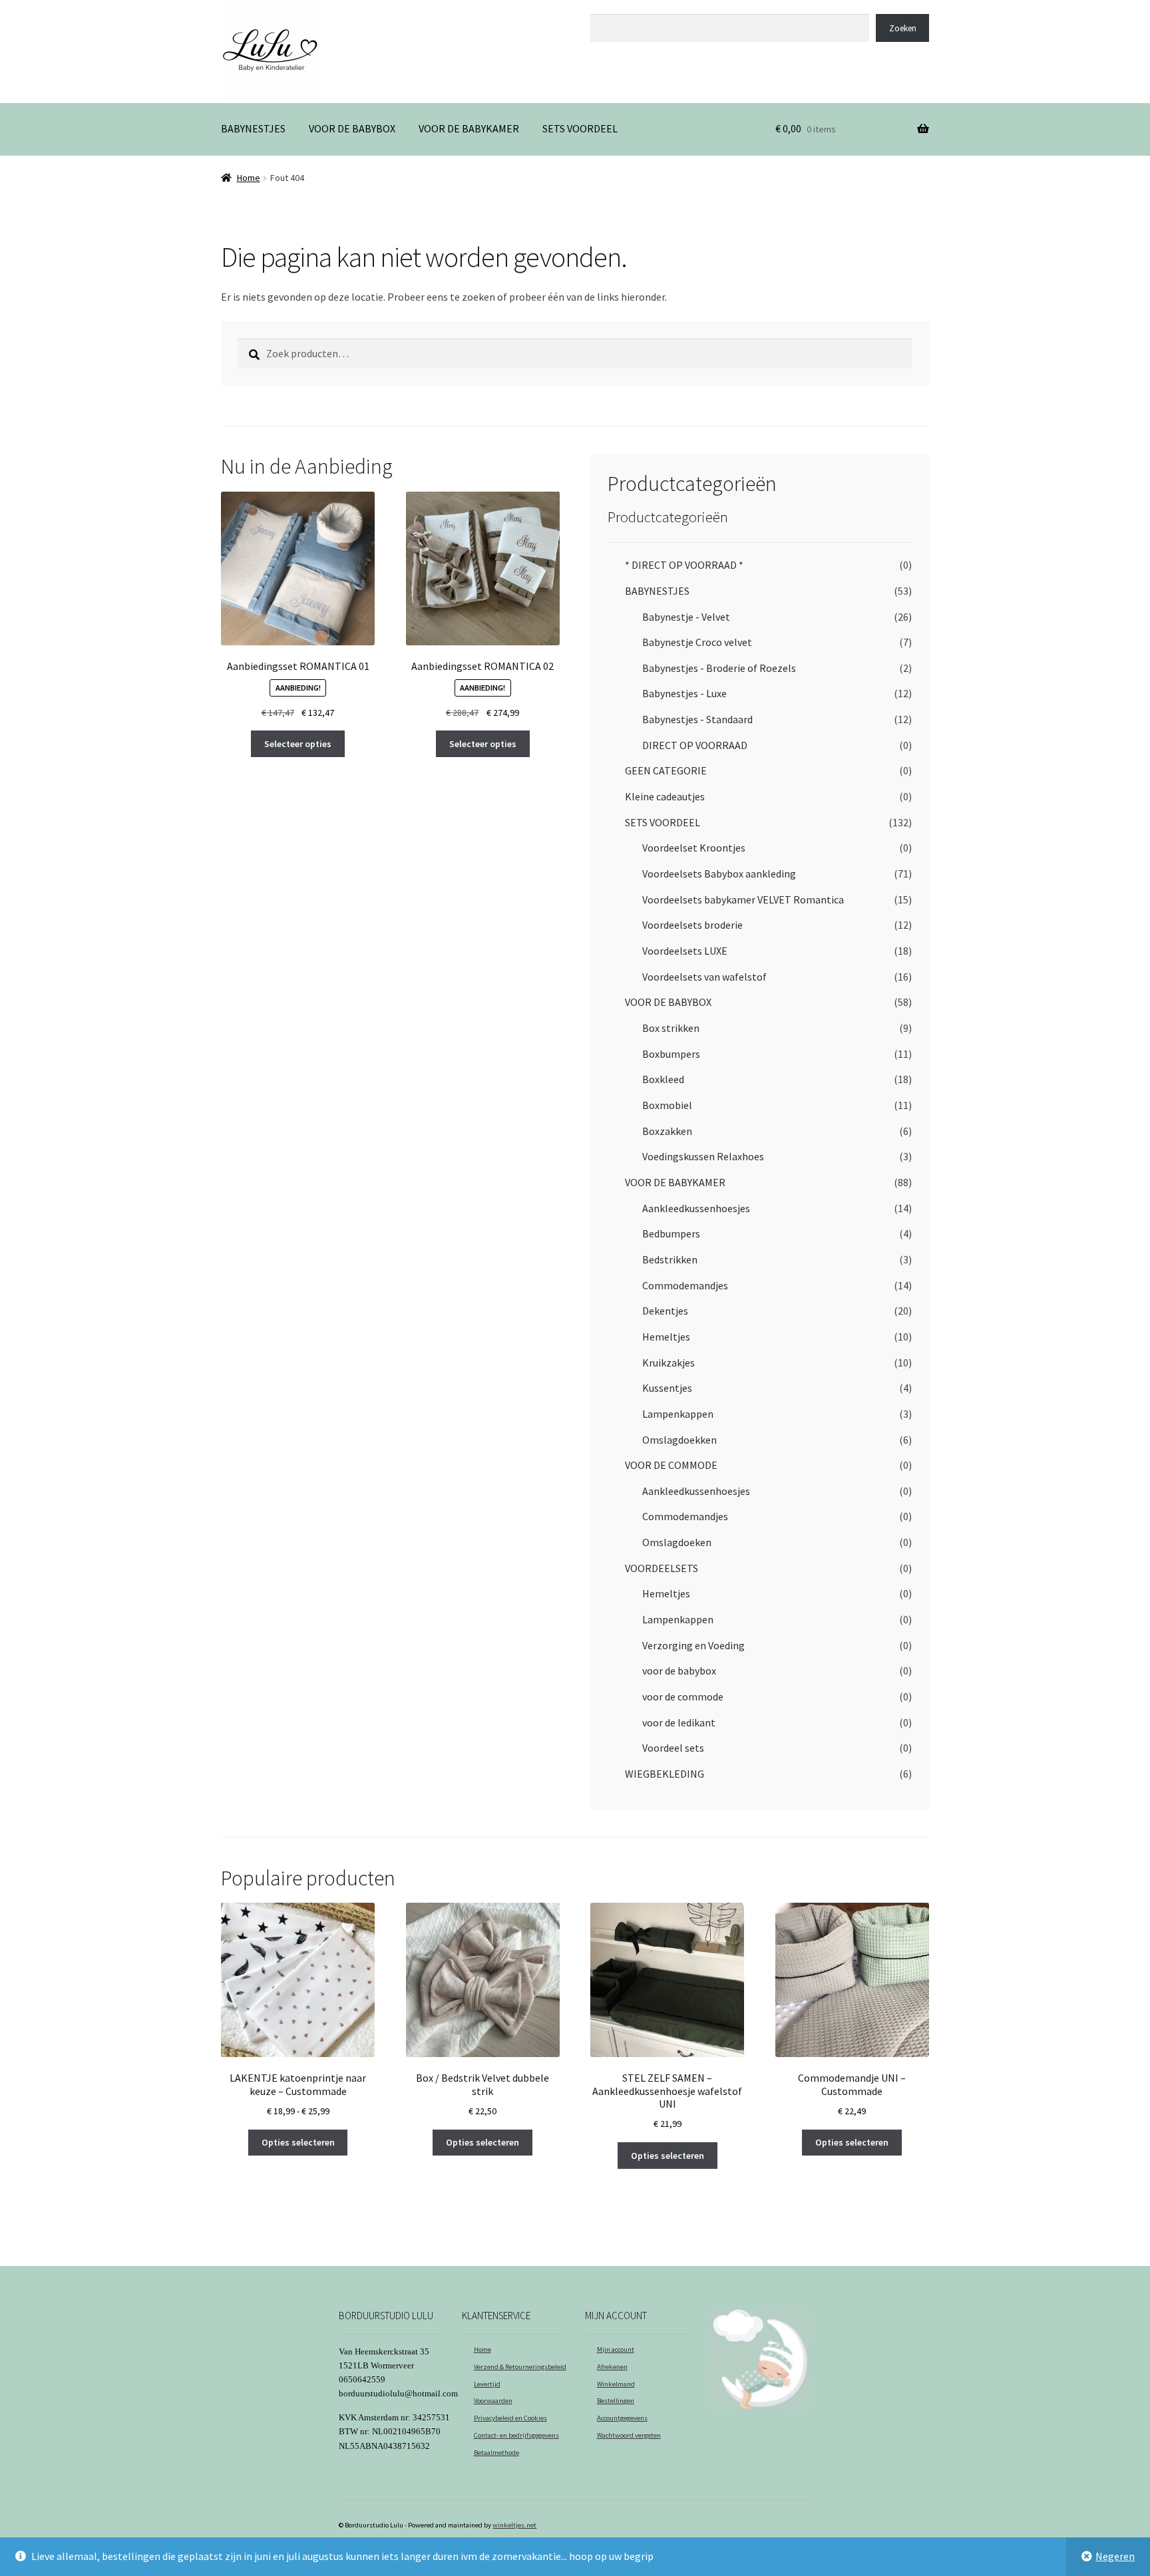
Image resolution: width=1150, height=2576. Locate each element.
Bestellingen (616, 2401)
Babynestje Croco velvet (697, 642)
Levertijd (487, 2384)
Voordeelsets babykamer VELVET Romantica (743, 899)
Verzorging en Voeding (693, 1645)
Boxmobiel (667, 1105)
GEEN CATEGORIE (666, 770)
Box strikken (671, 1028)
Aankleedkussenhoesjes (696, 1208)
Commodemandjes (685, 1285)
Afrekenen (612, 2367)
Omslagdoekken (679, 1440)
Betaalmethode (496, 2453)
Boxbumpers (671, 1054)
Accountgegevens (622, 2418)
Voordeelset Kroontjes (694, 848)
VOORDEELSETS (662, 1568)
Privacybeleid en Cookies (510, 2418)
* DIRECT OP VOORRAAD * (684, 565)
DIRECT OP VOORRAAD (695, 745)
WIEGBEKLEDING (665, 1774)
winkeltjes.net (514, 2525)
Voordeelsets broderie (692, 925)
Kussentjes (667, 1388)
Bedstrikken (670, 1259)
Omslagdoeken (677, 1542)
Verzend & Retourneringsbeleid (520, 2367)
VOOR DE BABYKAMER (469, 128)
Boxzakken (667, 1131)
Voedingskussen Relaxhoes (703, 1156)
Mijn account (616, 2349)
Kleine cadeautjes (665, 796)
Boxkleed (663, 1079)
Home (249, 178)
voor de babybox (679, 1671)
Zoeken (606, 7)
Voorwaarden (493, 2401)
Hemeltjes (666, 1337)
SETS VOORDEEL (580, 128)
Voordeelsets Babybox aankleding (719, 874)
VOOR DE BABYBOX (352, 128)
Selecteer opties (298, 744)
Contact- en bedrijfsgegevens (516, 2435)
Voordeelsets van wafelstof (704, 977)
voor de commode (683, 1696)
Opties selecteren (298, 2142)
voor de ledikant (679, 1722)
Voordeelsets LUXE (685, 951)
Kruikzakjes (669, 1363)
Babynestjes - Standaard (697, 719)
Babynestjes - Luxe (684, 693)
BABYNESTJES (253, 128)
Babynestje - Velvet (686, 617)
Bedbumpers (671, 1233)
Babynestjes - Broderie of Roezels (719, 668)
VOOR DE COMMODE (671, 1465)
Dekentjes (665, 1311)
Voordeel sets (673, 1748)
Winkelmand (616, 2384)
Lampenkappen (678, 1414)
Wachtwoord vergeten (629, 2435)
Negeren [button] (1115, 2556)
